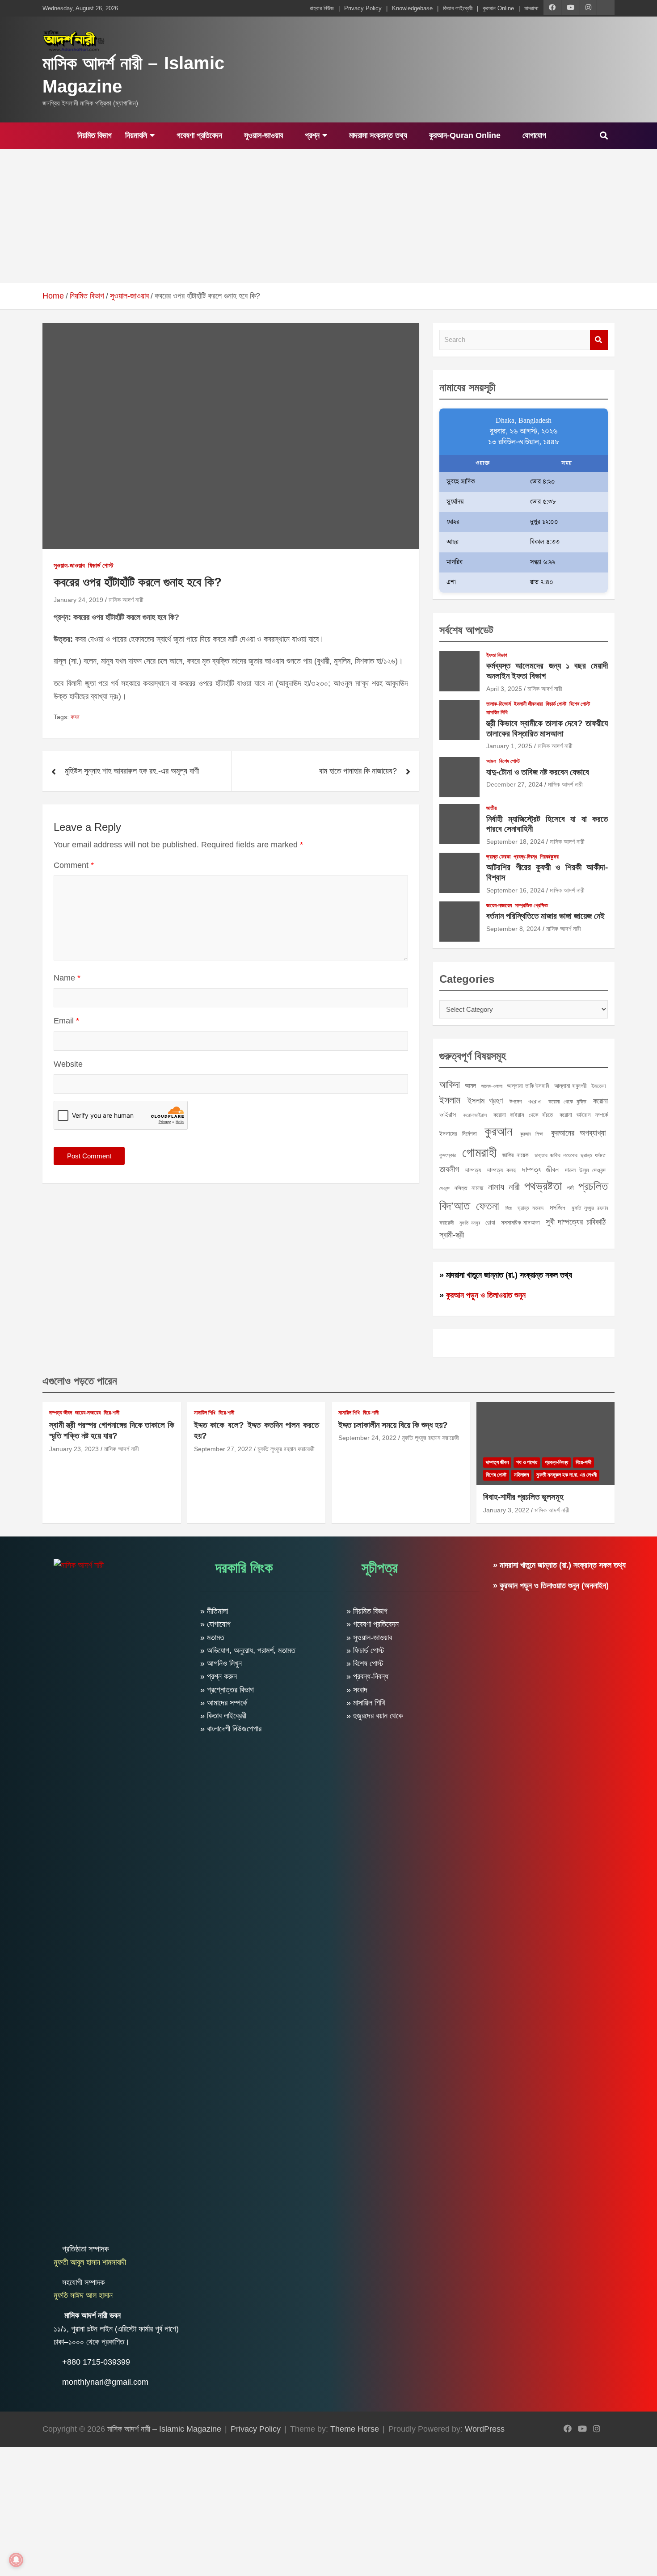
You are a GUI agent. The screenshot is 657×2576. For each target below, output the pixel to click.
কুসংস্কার (448, 1155)
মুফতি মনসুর (470, 1223)
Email (66, 1021)
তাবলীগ (449, 1169)
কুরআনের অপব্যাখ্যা (578, 1133)
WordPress (485, 2429)
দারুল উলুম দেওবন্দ (585, 1170)
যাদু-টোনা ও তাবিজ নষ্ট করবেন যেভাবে (538, 772)
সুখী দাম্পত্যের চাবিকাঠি (576, 1222)
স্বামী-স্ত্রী (452, 1235)
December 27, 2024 (514, 784)
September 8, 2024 (514, 929)
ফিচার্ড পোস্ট (101, 565)
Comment (74, 865)
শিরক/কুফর (549, 857)
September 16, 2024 (515, 890)
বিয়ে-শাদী (112, 1413)
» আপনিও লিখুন (221, 1663)
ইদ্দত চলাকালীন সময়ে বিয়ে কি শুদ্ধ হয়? (393, 1425)
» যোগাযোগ (215, 1624)
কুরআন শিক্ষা (532, 1134)
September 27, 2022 (223, 1449)
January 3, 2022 (506, 1510)
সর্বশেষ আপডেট (466, 630)
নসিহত (461, 1188)
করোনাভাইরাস (475, 1115)
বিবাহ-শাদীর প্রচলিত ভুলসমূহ (523, 1497)
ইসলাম (450, 1100)
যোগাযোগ (533, 135)
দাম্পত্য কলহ (501, 1170)
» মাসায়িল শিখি (366, 1703)
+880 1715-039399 (96, 2362)
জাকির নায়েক (515, 1155)
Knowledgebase (412, 8)
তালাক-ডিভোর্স (499, 704)
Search (599, 340)
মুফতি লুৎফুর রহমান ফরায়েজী (286, 1449)
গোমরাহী (479, 1152)
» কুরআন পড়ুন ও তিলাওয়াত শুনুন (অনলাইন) (551, 1586)
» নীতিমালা (214, 1611)
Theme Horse (355, 2429)
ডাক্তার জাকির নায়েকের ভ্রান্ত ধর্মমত (570, 1155)
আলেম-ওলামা (492, 1086)
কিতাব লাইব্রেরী (458, 8)
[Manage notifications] (16, 2560)
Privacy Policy (363, 8)
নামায (496, 1187)
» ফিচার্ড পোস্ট (365, 1650)
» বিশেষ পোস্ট (365, 1663)
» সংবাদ (357, 1690)
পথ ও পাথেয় (527, 1462)
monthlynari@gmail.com (105, 2382)
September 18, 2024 (515, 842)
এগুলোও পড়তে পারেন (80, 1381)
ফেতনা (488, 1206)
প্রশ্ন (311, 135)
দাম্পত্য (473, 1170)
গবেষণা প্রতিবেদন (198, 135)
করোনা (535, 1101)
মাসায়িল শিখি (497, 712)
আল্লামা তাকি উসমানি (528, 1086)
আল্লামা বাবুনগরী (571, 1086)
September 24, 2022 (367, 1438)
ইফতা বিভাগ (497, 655)
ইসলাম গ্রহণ (485, 1101)
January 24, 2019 (78, 600)
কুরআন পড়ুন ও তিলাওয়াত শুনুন (486, 1295)
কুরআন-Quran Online (464, 135)
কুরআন (498, 1131)
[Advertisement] (328, 216)
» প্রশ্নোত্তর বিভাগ (227, 1690)
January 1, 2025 (509, 746)
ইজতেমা (598, 1086)
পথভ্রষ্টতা (543, 1186)
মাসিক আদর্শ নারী (126, 600)
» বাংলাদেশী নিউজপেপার (231, 1729)
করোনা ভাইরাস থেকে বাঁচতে (523, 1115)
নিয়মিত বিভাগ (93, 135)
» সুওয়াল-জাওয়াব (369, 1637)
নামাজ (477, 1188)
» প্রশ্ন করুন (219, 1676)
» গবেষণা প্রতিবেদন (373, 1624)
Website (68, 1064)
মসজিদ (558, 1207)
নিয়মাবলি (136, 135)
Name (67, 978)
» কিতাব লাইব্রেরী (223, 1716)
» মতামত (212, 1637)
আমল (491, 761)
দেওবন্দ (444, 1188)
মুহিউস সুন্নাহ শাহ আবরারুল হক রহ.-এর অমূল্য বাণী (132, 771)
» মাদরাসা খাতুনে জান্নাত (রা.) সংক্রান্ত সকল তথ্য (506, 1275)
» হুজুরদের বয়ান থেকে (375, 1716)
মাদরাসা (531, 8)
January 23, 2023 (74, 1449)
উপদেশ (516, 1102)
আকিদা (450, 1084)
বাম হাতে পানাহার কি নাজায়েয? (358, 771)
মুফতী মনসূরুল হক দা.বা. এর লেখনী (566, 1475)
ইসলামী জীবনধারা (528, 704)
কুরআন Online (498, 8)
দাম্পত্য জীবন (540, 1170)
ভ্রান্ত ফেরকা (498, 857)
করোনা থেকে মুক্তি (567, 1102)
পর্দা (570, 1188)
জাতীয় (491, 808)
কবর (75, 717)
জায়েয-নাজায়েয (499, 905)
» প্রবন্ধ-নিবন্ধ (367, 1676)
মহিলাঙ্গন (521, 1475)
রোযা (490, 1222)
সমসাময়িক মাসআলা (521, 1223)
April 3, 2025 (504, 689)
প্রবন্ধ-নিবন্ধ (525, 857)
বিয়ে (509, 1208)
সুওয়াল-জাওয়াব (262, 135)
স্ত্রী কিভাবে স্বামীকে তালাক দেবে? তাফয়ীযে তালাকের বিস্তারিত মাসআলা (547, 728)
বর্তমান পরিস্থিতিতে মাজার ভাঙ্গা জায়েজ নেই (545, 916)
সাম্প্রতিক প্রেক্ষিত (531, 905)
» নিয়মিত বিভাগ (367, 1611)
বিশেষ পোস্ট (580, 704)
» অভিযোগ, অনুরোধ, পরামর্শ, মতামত (248, 1650)
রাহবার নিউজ (322, 8)
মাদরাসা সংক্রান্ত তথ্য (377, 135)
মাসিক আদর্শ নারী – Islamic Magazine (164, 2429)
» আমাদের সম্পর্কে (224, 1703)
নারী (514, 1187)
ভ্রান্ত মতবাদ (531, 1208)
